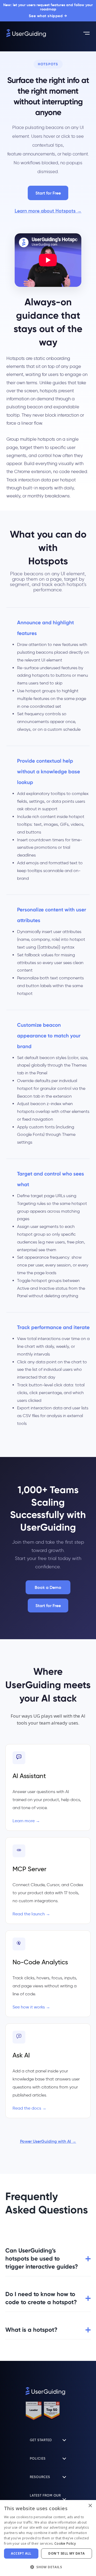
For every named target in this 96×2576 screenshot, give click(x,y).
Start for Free (48, 193)
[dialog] (7, 2569)
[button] (48, 2525)
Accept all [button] (21, 2553)
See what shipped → (48, 16)
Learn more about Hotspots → (48, 211)
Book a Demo (48, 1587)
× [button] (90, 2506)
